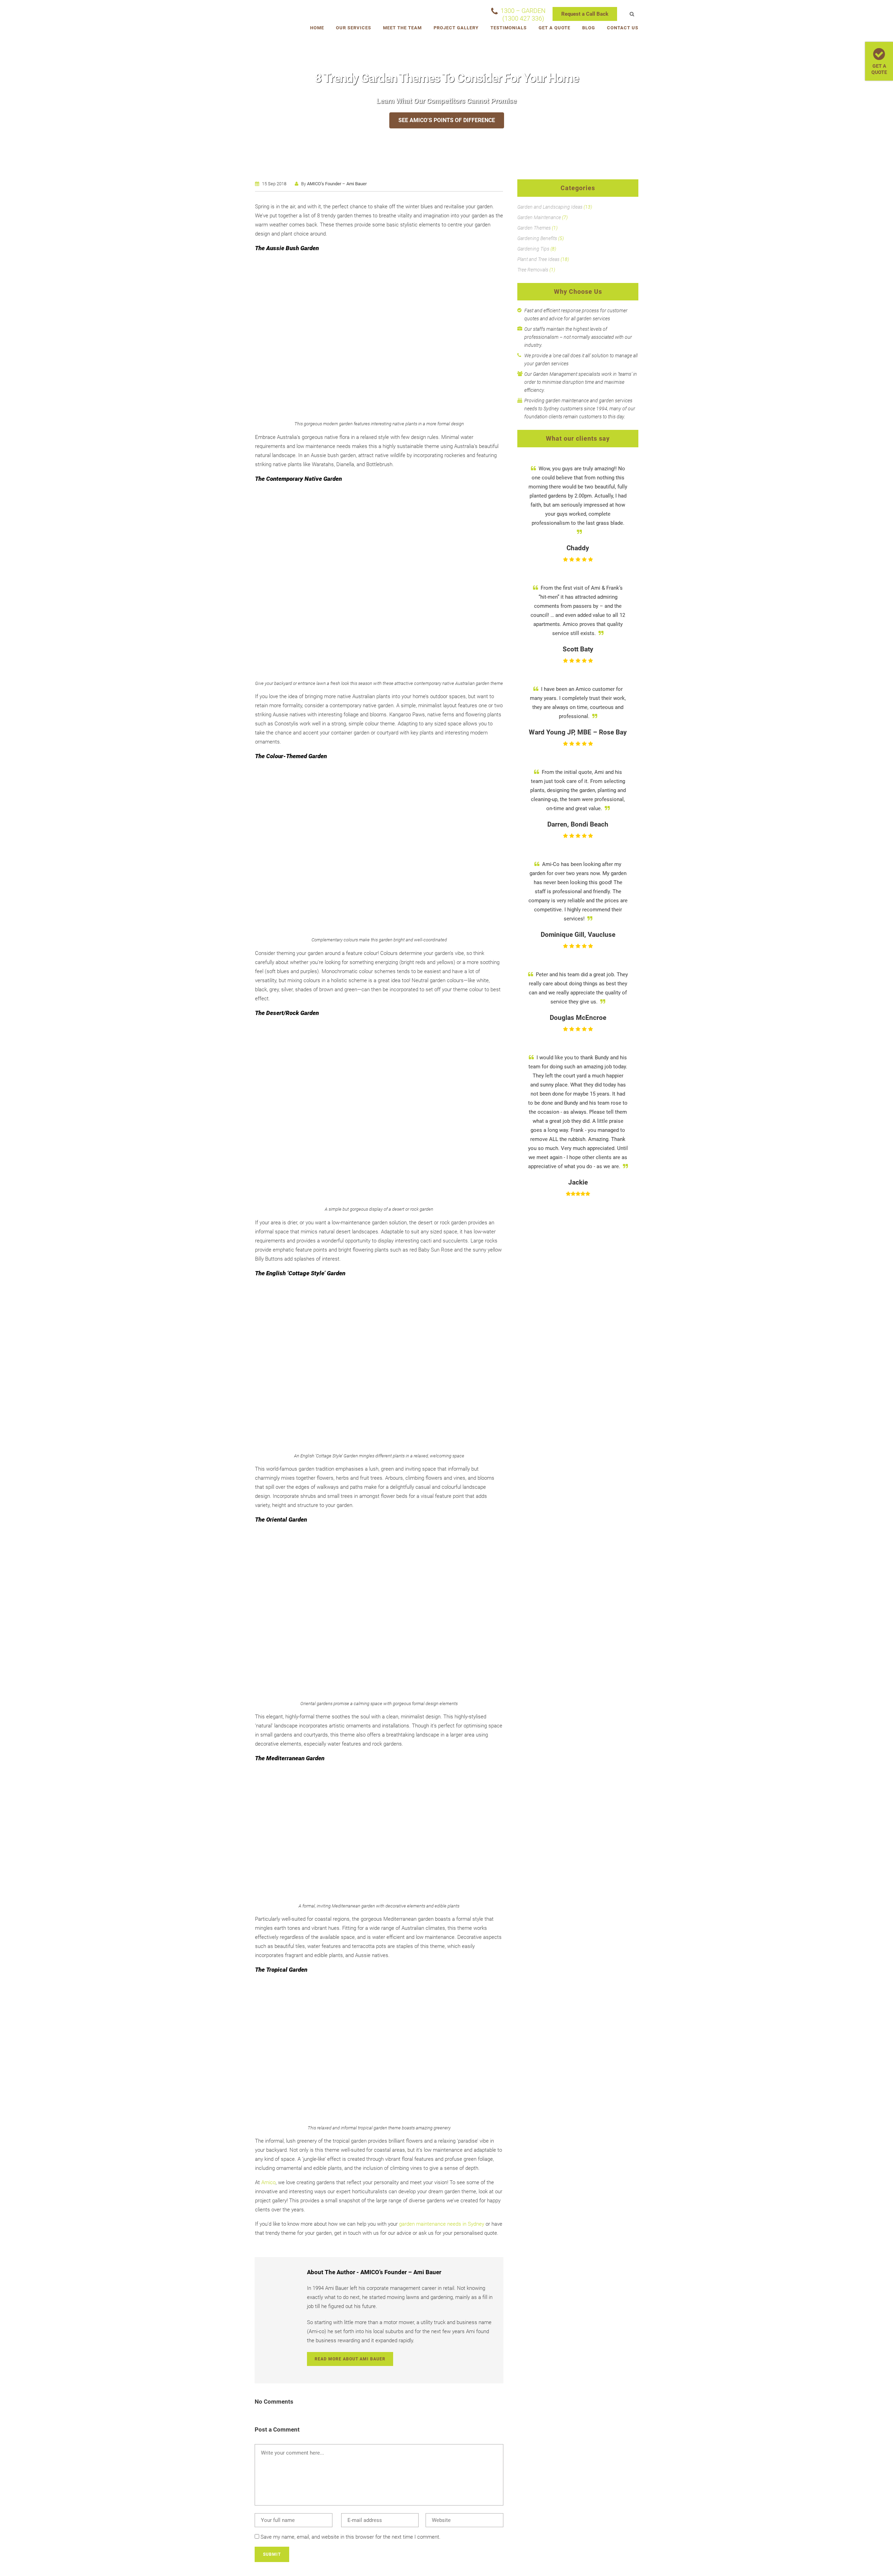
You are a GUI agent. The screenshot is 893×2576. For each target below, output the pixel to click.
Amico (268, 2182)
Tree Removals (533, 270)
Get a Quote (879, 69)
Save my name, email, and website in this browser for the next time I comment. (351, 2537)
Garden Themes (534, 228)
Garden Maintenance (539, 217)
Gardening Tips (533, 249)
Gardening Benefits (537, 238)
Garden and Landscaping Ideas (550, 207)
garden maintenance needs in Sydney (442, 2224)
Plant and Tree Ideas (538, 259)
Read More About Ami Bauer (350, 2359)
